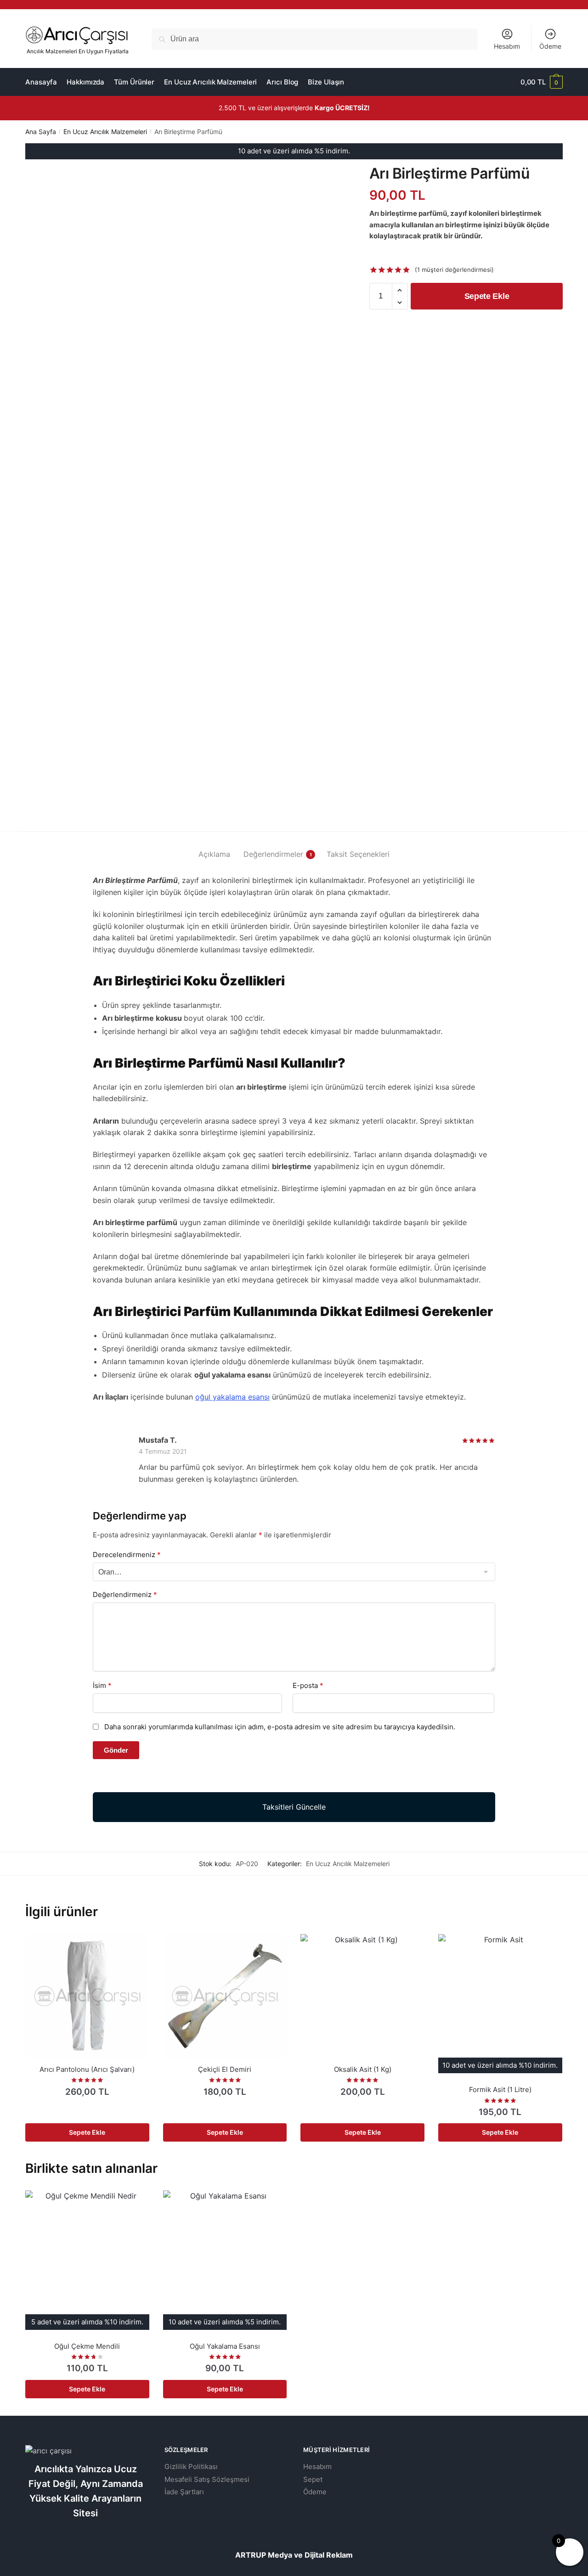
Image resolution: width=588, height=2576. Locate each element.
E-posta (308, 1685)
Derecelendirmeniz (127, 1555)
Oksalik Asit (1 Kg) (363, 2069)
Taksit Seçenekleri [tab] (358, 854)
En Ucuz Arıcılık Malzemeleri (105, 132)
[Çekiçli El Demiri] (225, 1996)
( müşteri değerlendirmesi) (454, 270)
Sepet (313, 2479)
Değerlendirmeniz (125, 1595)
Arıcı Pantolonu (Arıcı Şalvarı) (87, 2069)
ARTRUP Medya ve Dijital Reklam (294, 2555)
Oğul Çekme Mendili (87, 2346)
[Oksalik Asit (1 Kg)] (362, 1996)
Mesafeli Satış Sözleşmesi (207, 2479)
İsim (102, 1685)
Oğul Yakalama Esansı (225, 2346)
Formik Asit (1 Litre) (500, 2089)
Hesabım (507, 46)
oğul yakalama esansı (232, 1397)
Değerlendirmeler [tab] (273, 854)
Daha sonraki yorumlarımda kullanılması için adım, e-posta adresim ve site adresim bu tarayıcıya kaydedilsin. (280, 1727)
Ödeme (550, 46)
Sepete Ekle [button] (87, 2132)
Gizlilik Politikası (191, 2466)
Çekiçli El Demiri (225, 2069)
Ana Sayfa (41, 132)
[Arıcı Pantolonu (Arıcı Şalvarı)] (87, 1996)
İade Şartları (184, 2492)
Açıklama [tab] (214, 854)
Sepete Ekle (487, 296)
